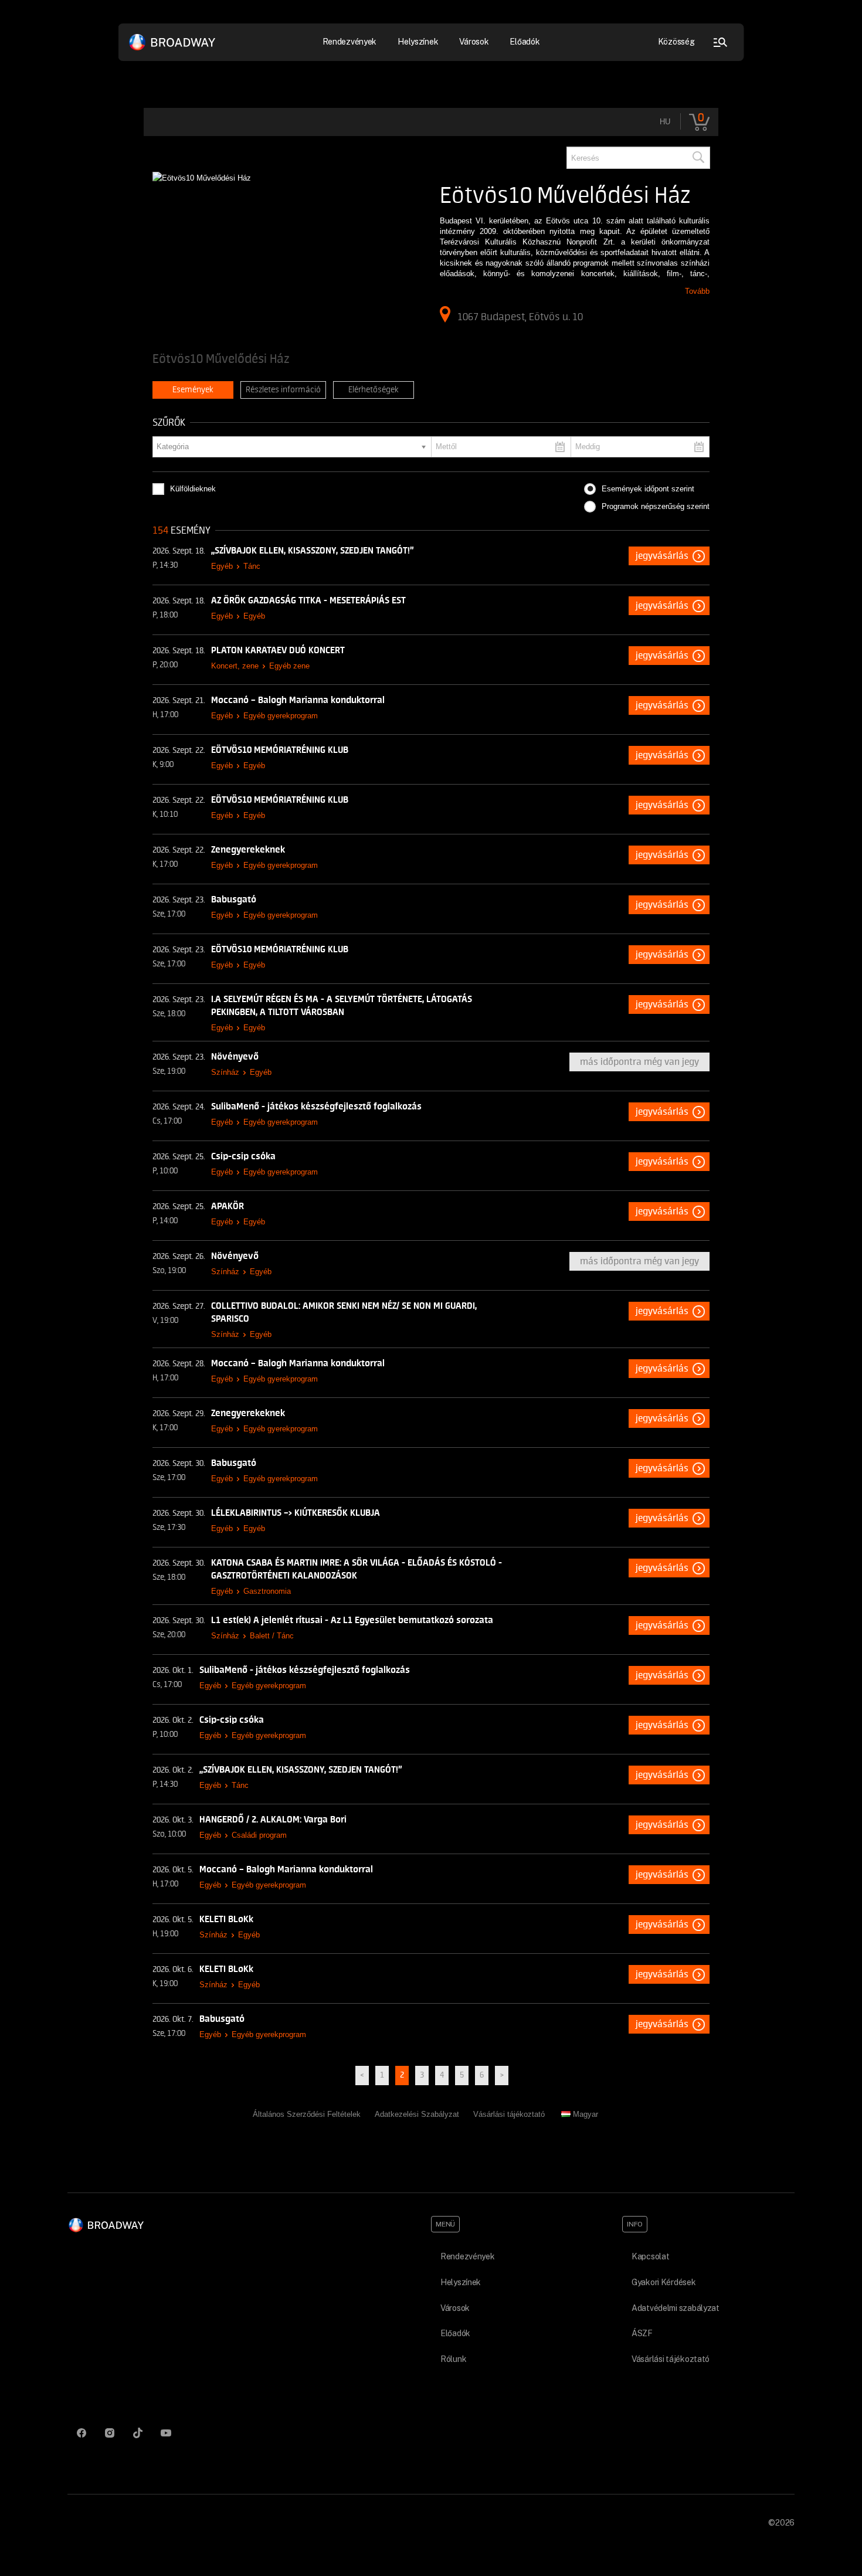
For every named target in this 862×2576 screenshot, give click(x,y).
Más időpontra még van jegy (639, 1062)
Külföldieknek (193, 489)
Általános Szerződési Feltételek (307, 2114)
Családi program (259, 1835)
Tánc (252, 566)
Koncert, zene (235, 666)
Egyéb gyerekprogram (281, 716)
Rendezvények (468, 2256)
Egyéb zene (289, 666)
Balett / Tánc (272, 1636)
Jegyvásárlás (662, 556)
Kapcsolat (650, 2256)
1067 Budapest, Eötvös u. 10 (520, 317)
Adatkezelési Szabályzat (417, 2114)
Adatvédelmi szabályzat (676, 2308)
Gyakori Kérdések (664, 2282)
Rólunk (453, 2359)
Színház (225, 1072)
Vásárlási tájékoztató (509, 2114)
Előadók (525, 42)
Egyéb (222, 566)
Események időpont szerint (648, 489)
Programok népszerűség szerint (656, 506)
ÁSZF (642, 2333)
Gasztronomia (267, 1591)
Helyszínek (418, 42)
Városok (474, 42)
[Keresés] (698, 158)
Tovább (697, 291)
